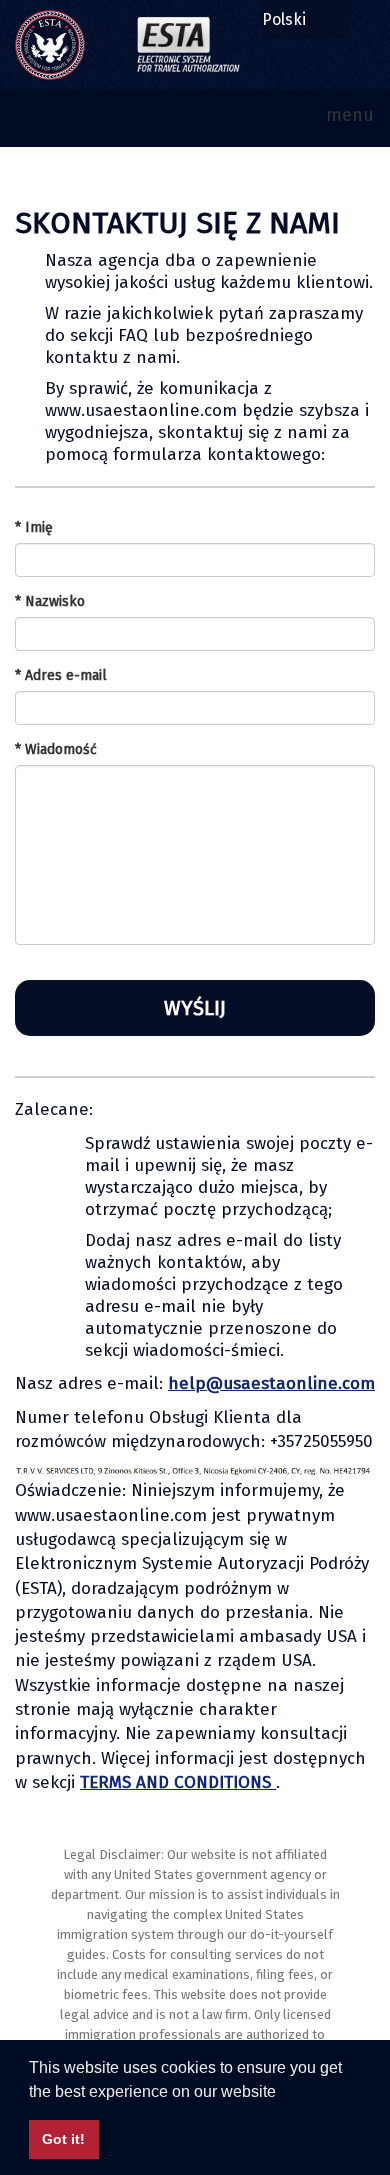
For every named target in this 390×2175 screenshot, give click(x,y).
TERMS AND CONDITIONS (178, 1782)
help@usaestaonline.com (271, 1383)
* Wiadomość (56, 749)
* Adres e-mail (61, 675)
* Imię (34, 527)
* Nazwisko (50, 601)
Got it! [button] (63, 2139)
